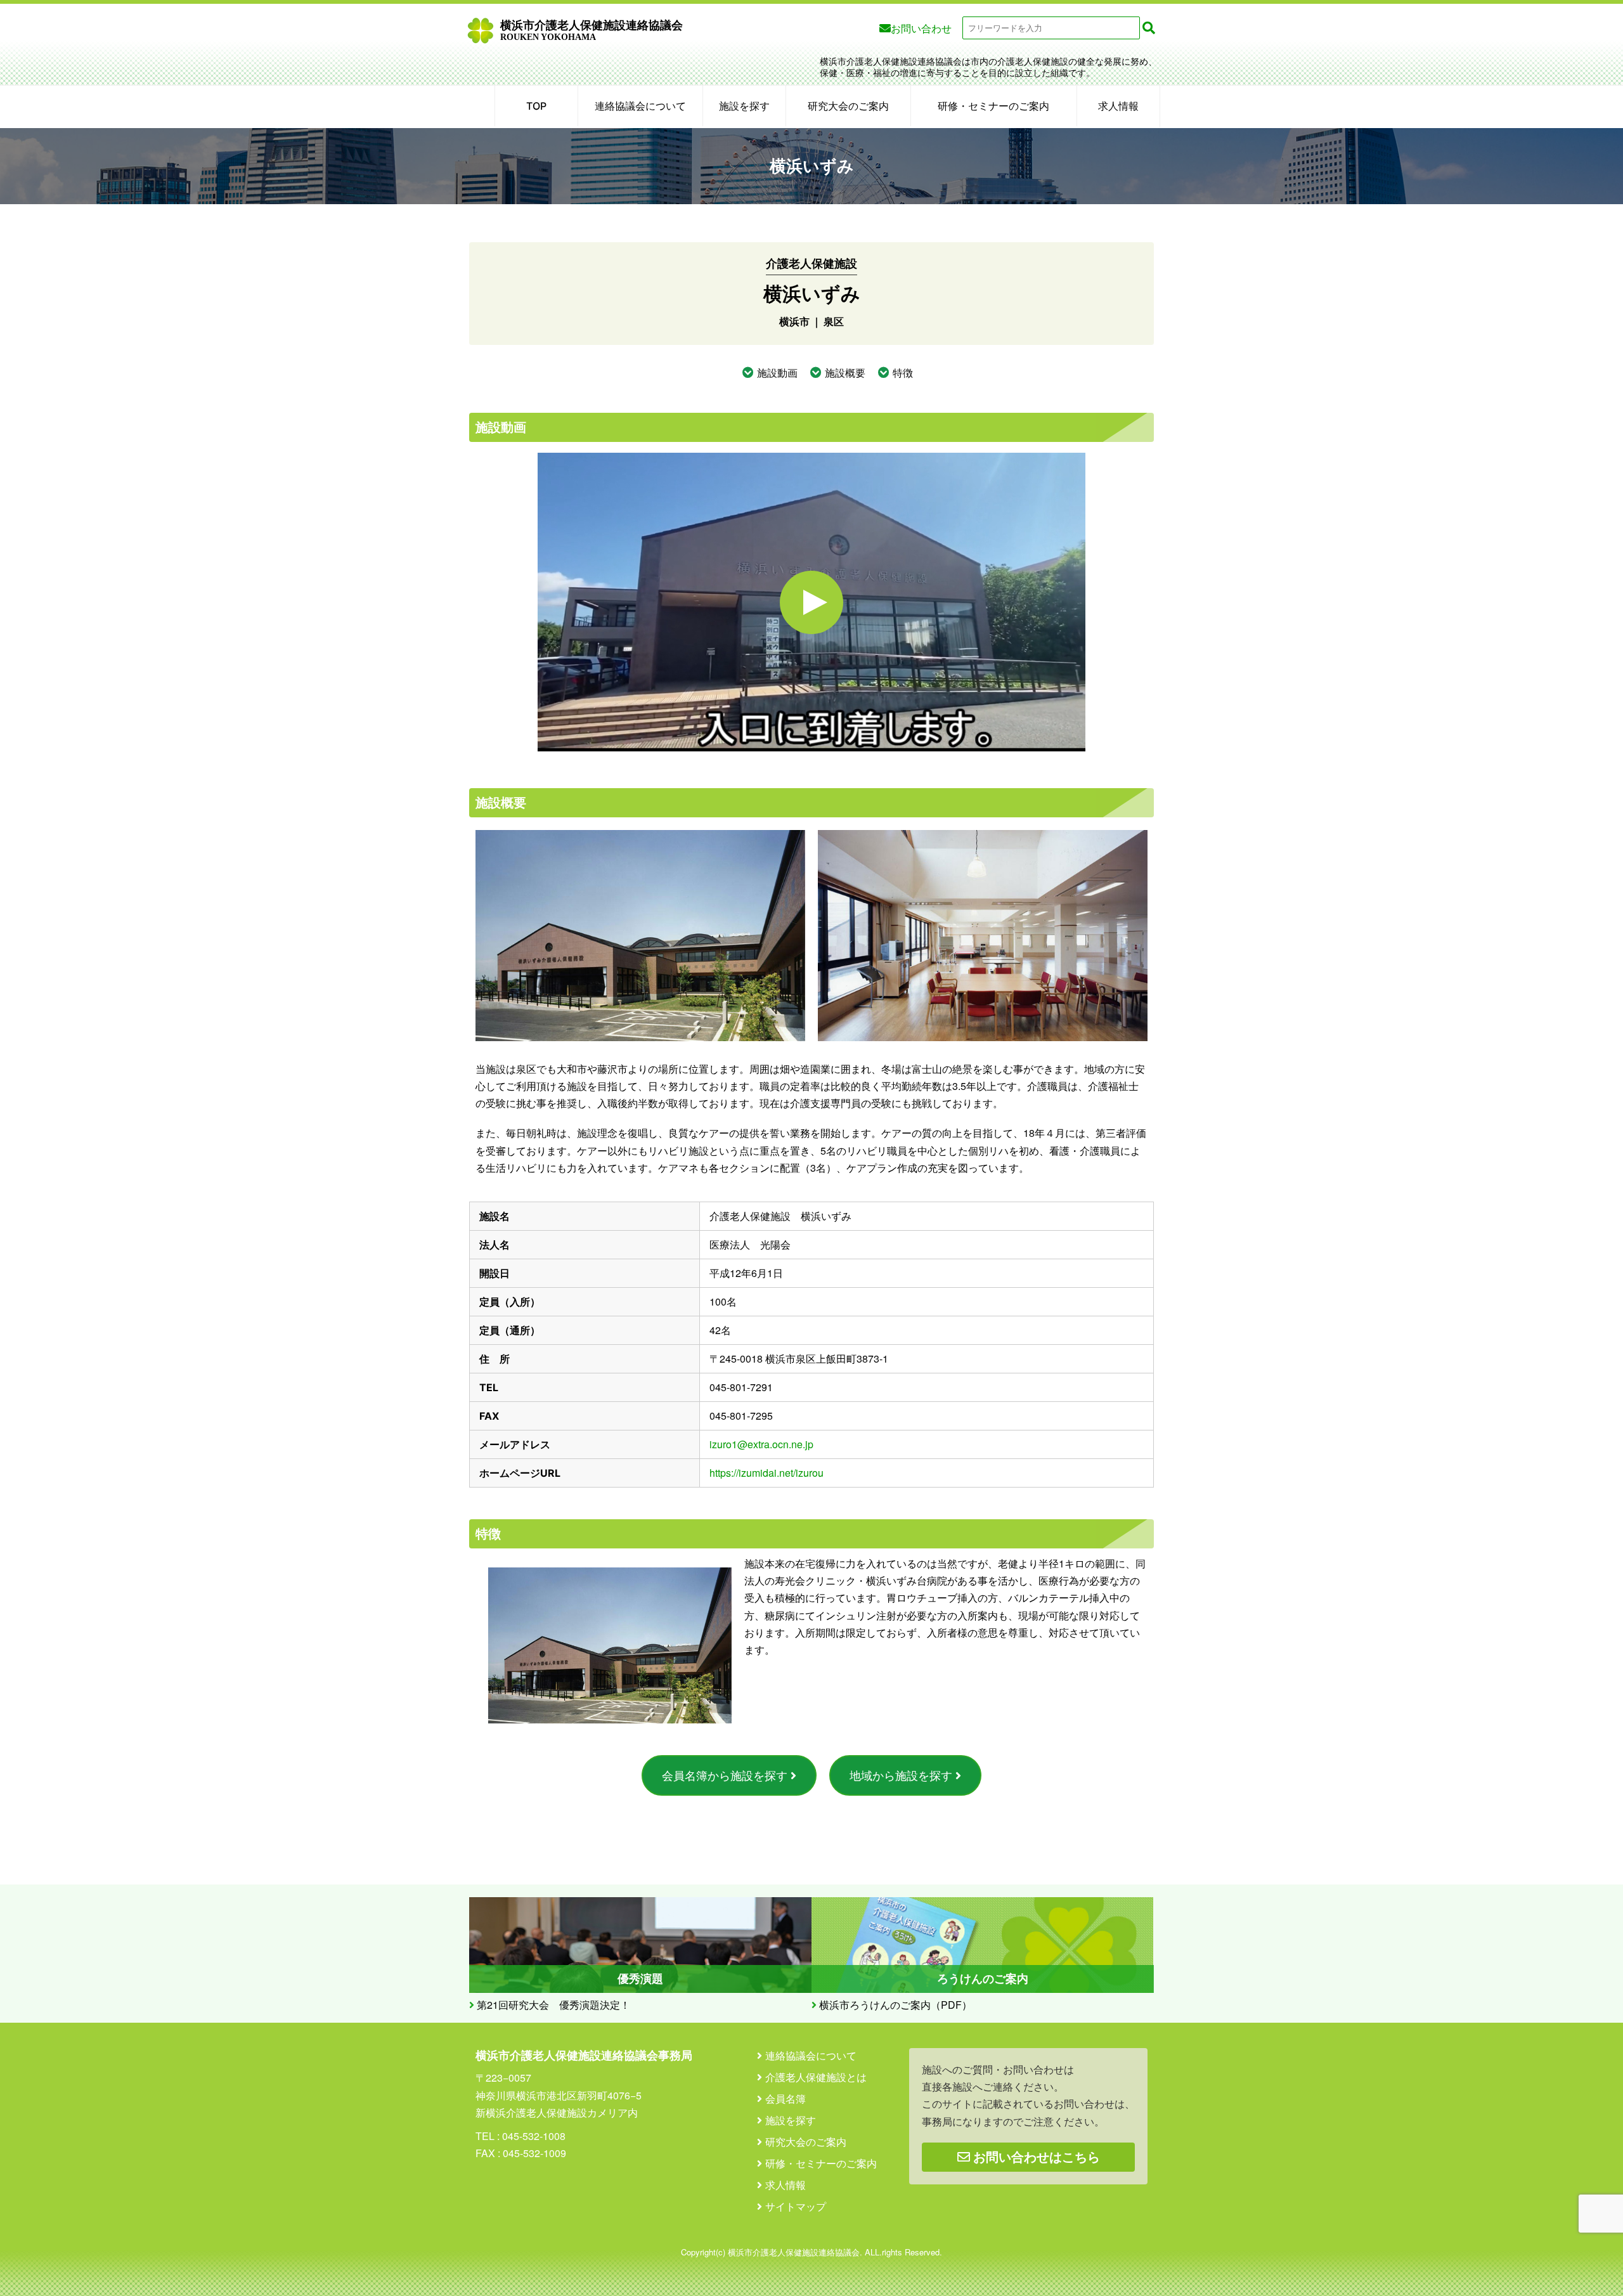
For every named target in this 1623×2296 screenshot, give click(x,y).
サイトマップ (796, 2207)
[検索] (1149, 28)
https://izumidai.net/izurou (766, 1473)
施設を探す (744, 106)
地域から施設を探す (901, 1775)
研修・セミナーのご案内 (993, 106)
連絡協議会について (640, 106)
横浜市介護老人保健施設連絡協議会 (592, 30)
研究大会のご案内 (848, 106)
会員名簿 (786, 2099)
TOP (536, 106)
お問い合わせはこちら (1035, 2157)
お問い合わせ (921, 28)
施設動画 (777, 373)
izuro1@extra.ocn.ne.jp (761, 1444)
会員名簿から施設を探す (725, 1775)
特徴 (903, 373)
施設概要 (845, 373)
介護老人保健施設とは (816, 2077)
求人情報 (1118, 106)
